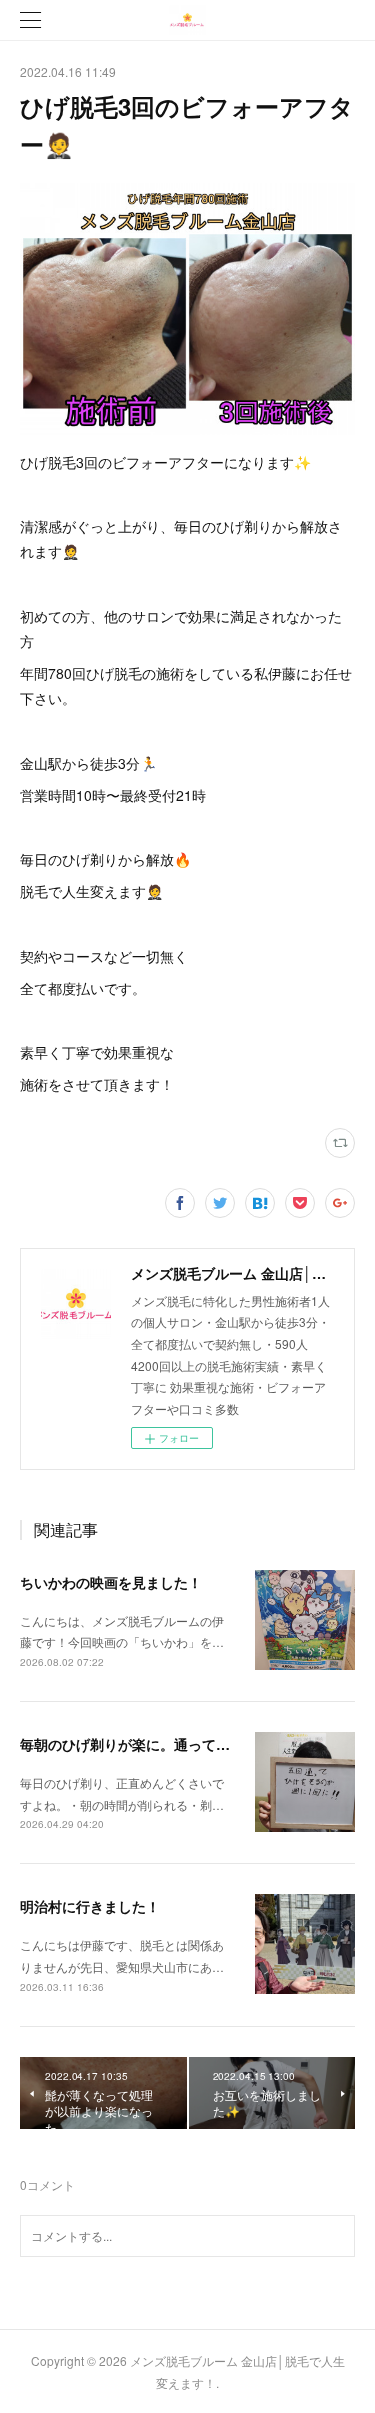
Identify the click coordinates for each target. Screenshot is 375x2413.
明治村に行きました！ (90, 1906)
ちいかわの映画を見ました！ (111, 1582)
